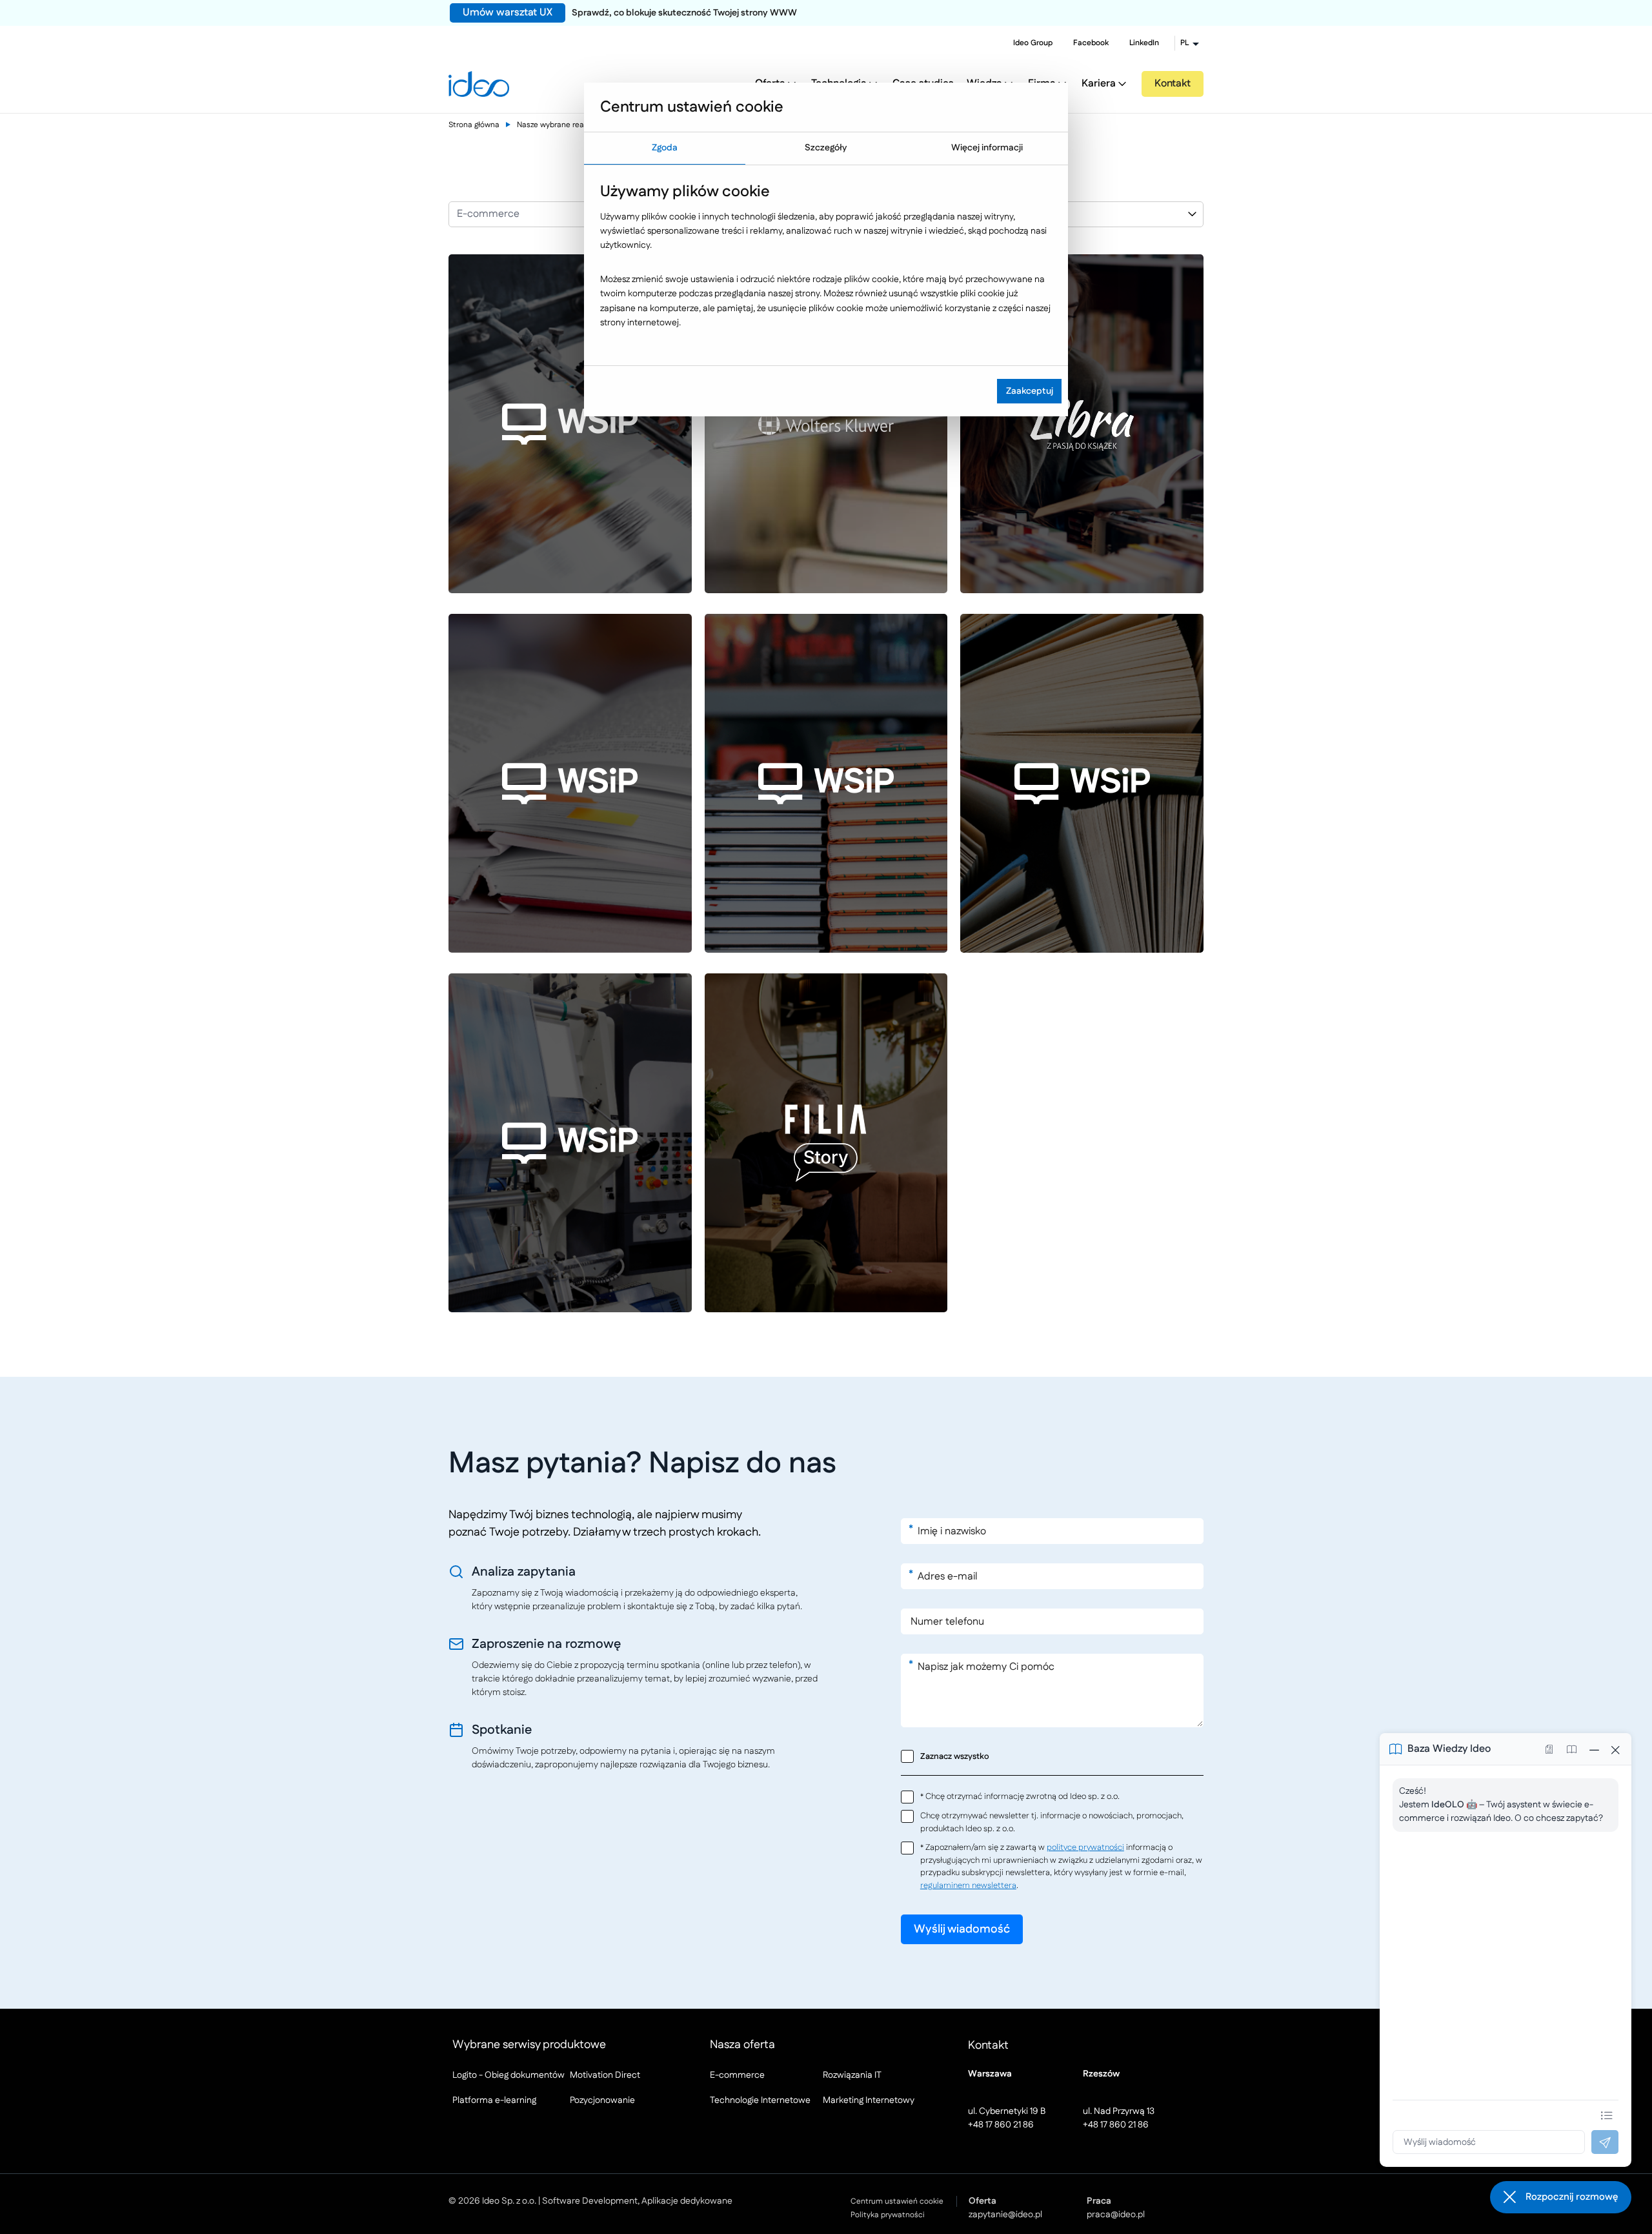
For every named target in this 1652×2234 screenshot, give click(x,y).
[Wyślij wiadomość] (1605, 2142)
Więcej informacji (987, 148)
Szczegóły (826, 148)
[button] (1561, 2197)
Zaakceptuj (1030, 391)
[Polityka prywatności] (1549, 1749)
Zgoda (665, 148)
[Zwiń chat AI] (1595, 1749)
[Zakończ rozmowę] (1615, 1749)
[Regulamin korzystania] (1571, 1749)
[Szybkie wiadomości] (1607, 2115)
